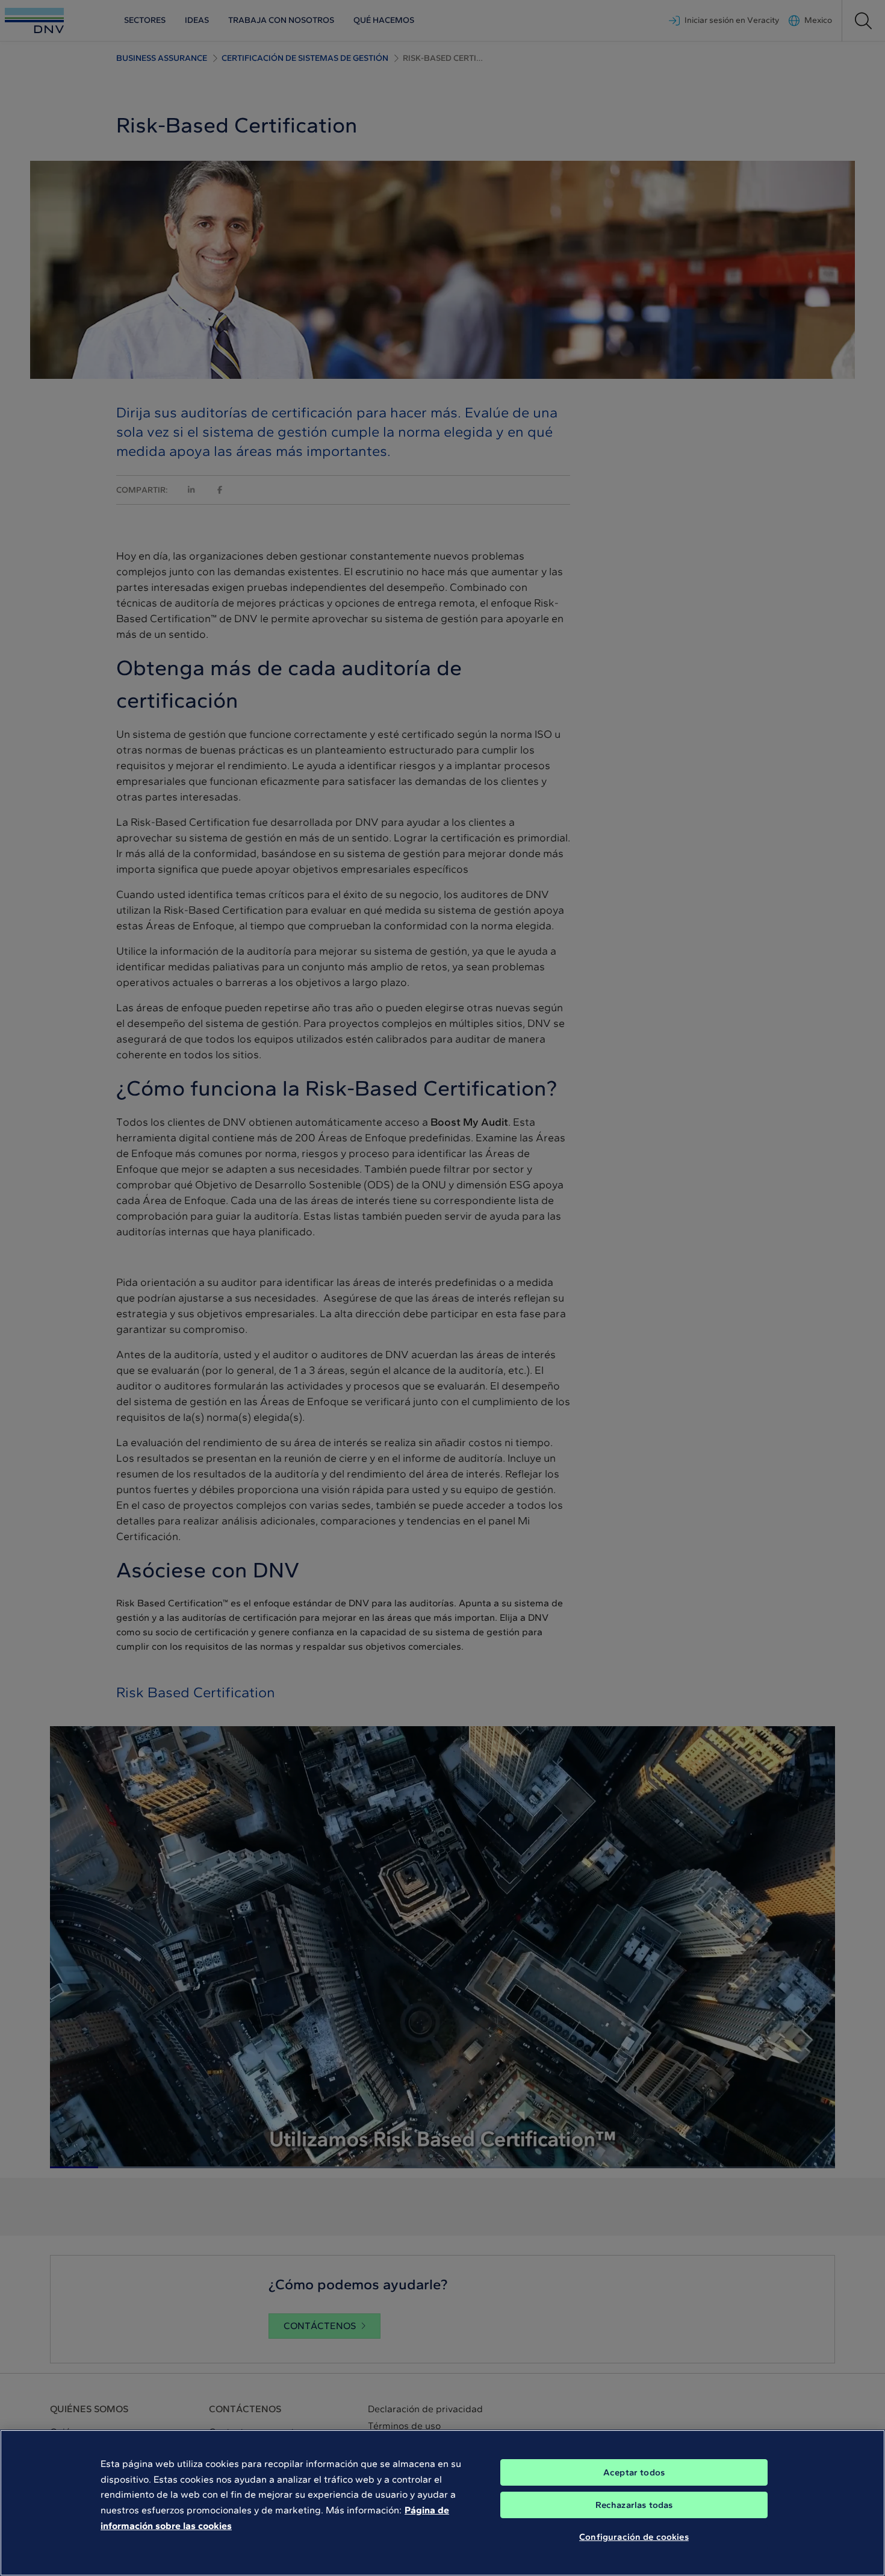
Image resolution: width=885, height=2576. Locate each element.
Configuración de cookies (634, 2537)
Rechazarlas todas (634, 2505)
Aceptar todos (634, 2472)
